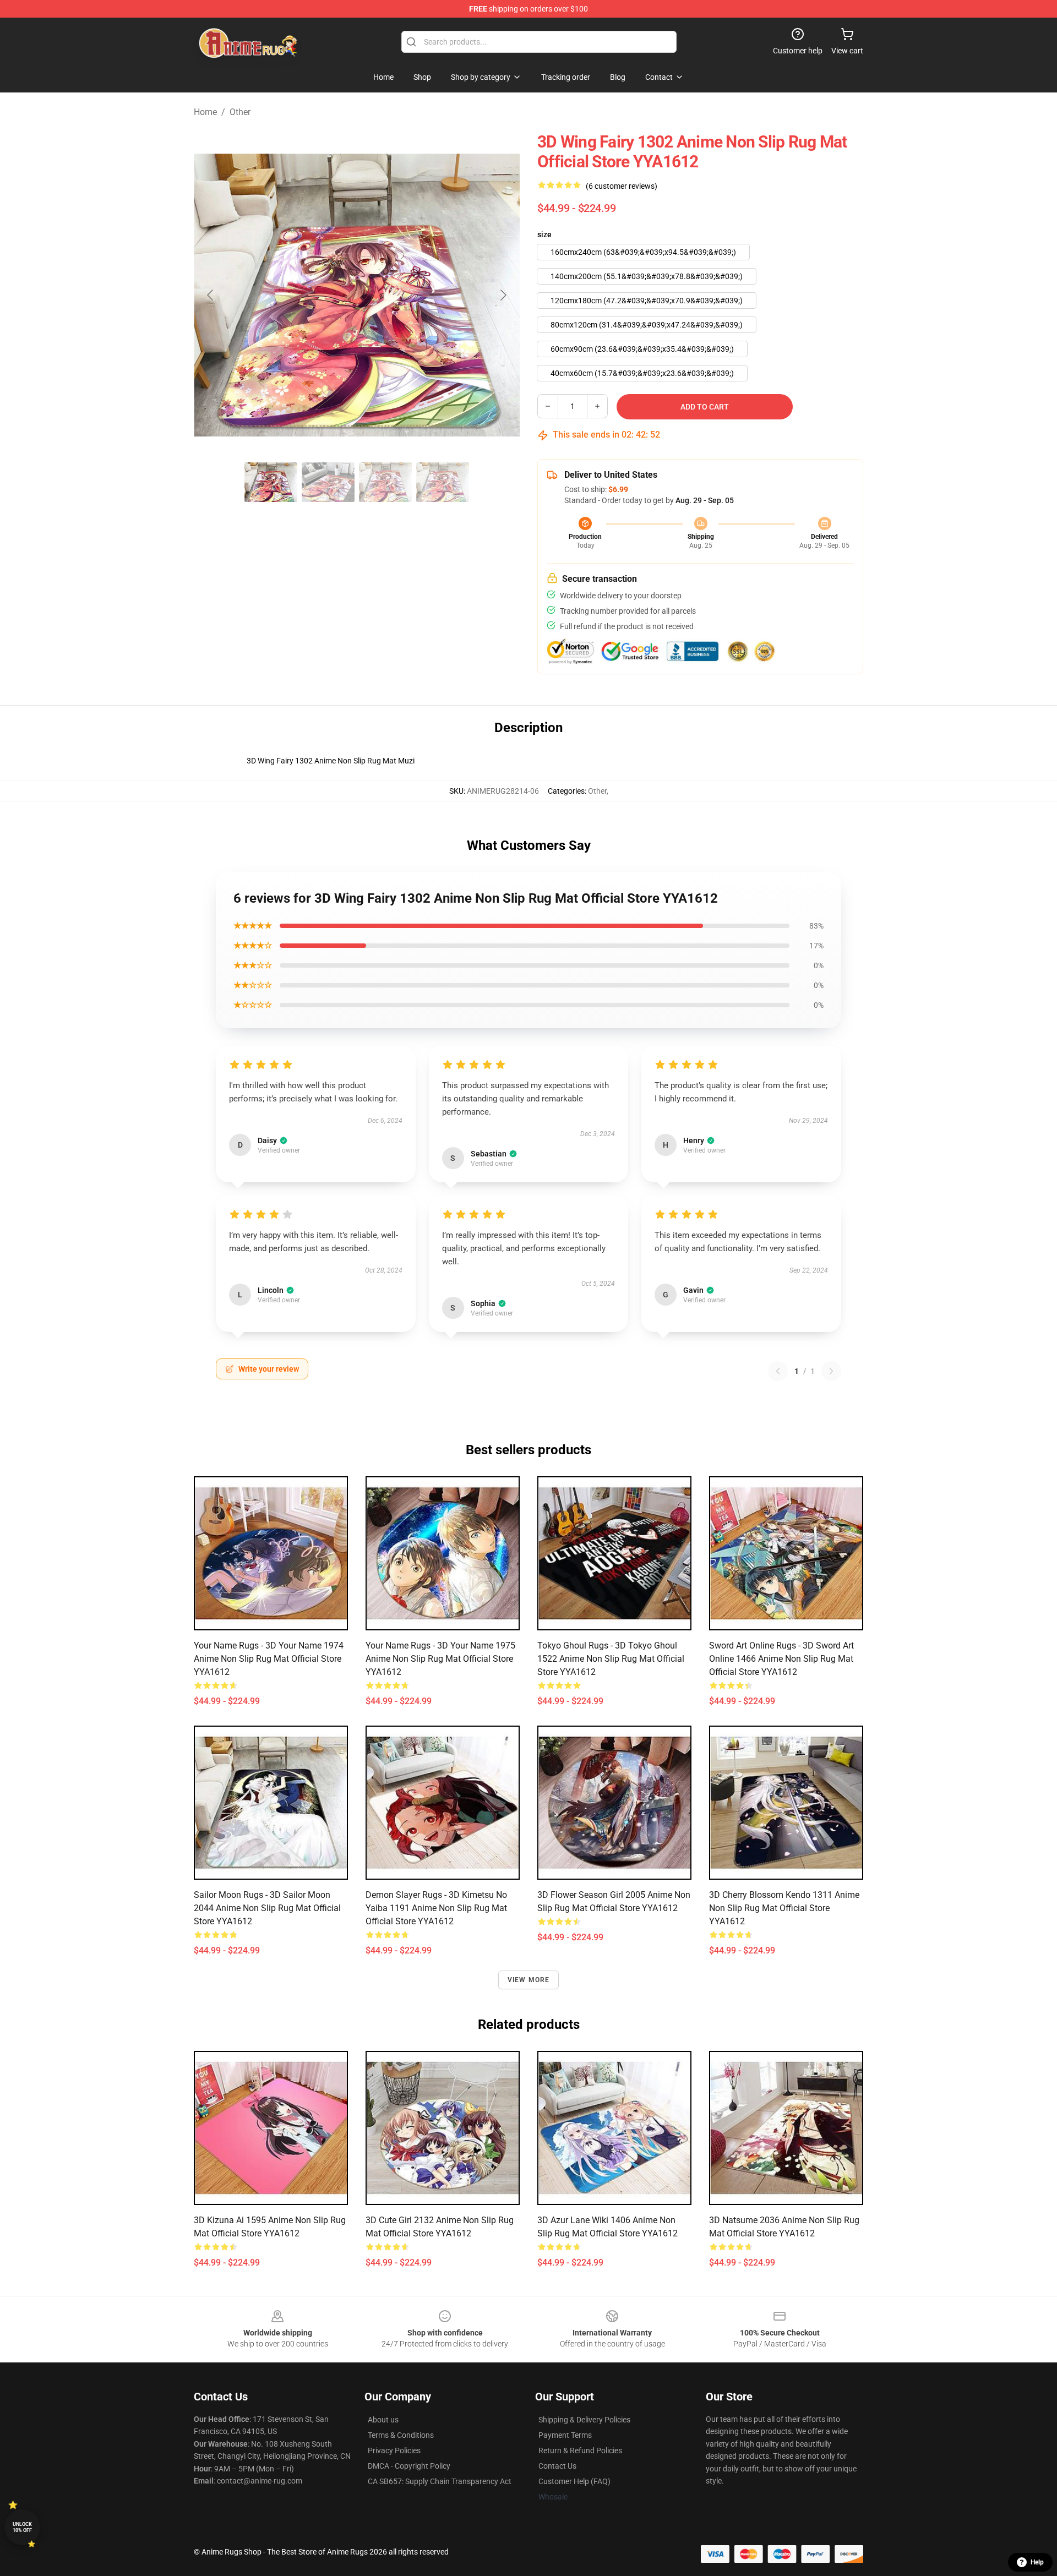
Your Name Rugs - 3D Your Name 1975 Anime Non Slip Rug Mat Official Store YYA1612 (440, 1659)
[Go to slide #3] (385, 482)
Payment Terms (565, 2435)
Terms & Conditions (401, 2435)
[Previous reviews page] (778, 1371)
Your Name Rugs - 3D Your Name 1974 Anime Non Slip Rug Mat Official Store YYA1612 (269, 1659)
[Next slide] (503, 295)
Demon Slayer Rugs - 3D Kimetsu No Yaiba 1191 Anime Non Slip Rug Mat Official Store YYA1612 (436, 1908)
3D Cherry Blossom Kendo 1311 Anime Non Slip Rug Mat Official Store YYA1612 (784, 1908)
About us (383, 2420)
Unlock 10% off (22, 2527)
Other (240, 112)
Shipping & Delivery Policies (584, 2420)
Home (205, 112)
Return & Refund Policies (580, 2451)
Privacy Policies (394, 2451)
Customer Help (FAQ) (574, 2481)
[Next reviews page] (831, 1371)
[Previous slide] (211, 295)
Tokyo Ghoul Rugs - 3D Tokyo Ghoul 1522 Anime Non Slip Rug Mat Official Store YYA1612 (611, 1659)
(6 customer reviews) (622, 186)
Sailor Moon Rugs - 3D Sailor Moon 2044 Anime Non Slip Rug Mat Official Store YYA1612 (267, 1908)
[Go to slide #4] (443, 482)
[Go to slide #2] (328, 482)
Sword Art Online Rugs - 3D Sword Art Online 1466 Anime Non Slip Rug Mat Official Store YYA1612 (781, 1659)
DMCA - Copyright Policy (409, 2466)
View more (529, 1980)
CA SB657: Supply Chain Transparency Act (440, 2481)
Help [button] (1037, 2562)
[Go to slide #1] (271, 482)
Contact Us (557, 2466)
